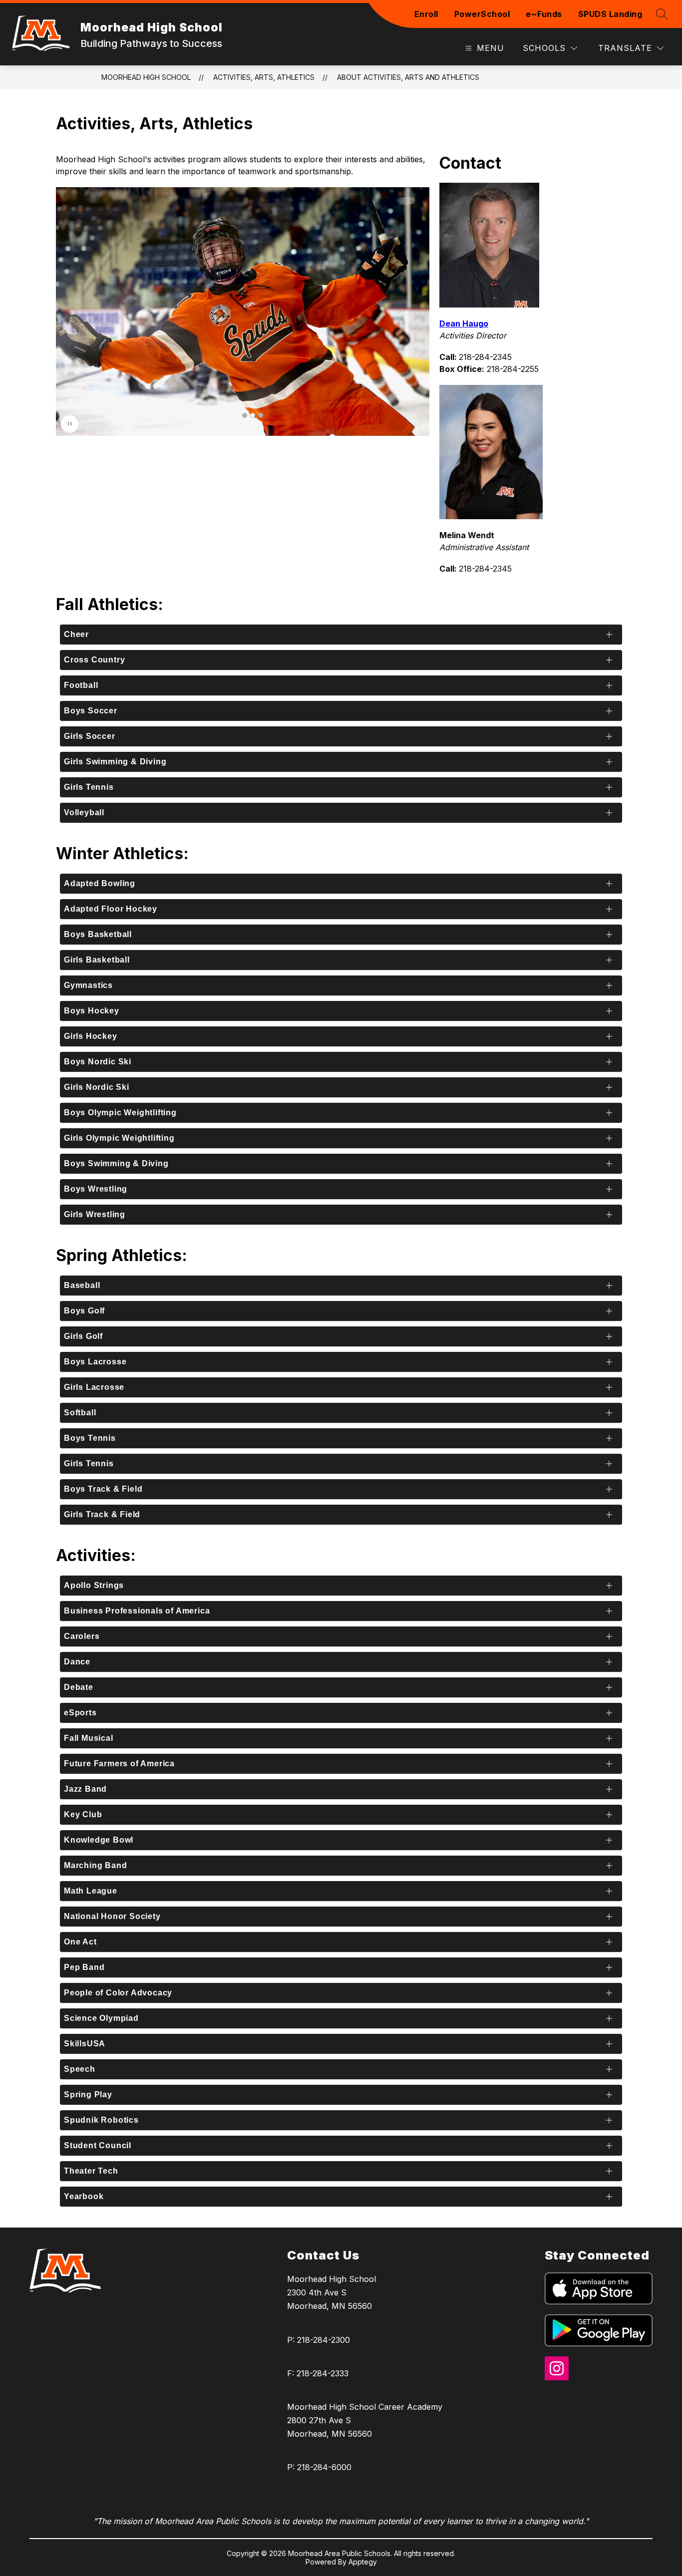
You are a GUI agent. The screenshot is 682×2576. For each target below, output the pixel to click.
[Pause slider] (70, 424)
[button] (245, 415)
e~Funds (544, 14)
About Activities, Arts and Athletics (408, 77)
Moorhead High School (146, 77)
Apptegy (363, 2562)
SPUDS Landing (610, 14)
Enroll (426, 14)
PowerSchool (482, 14)
